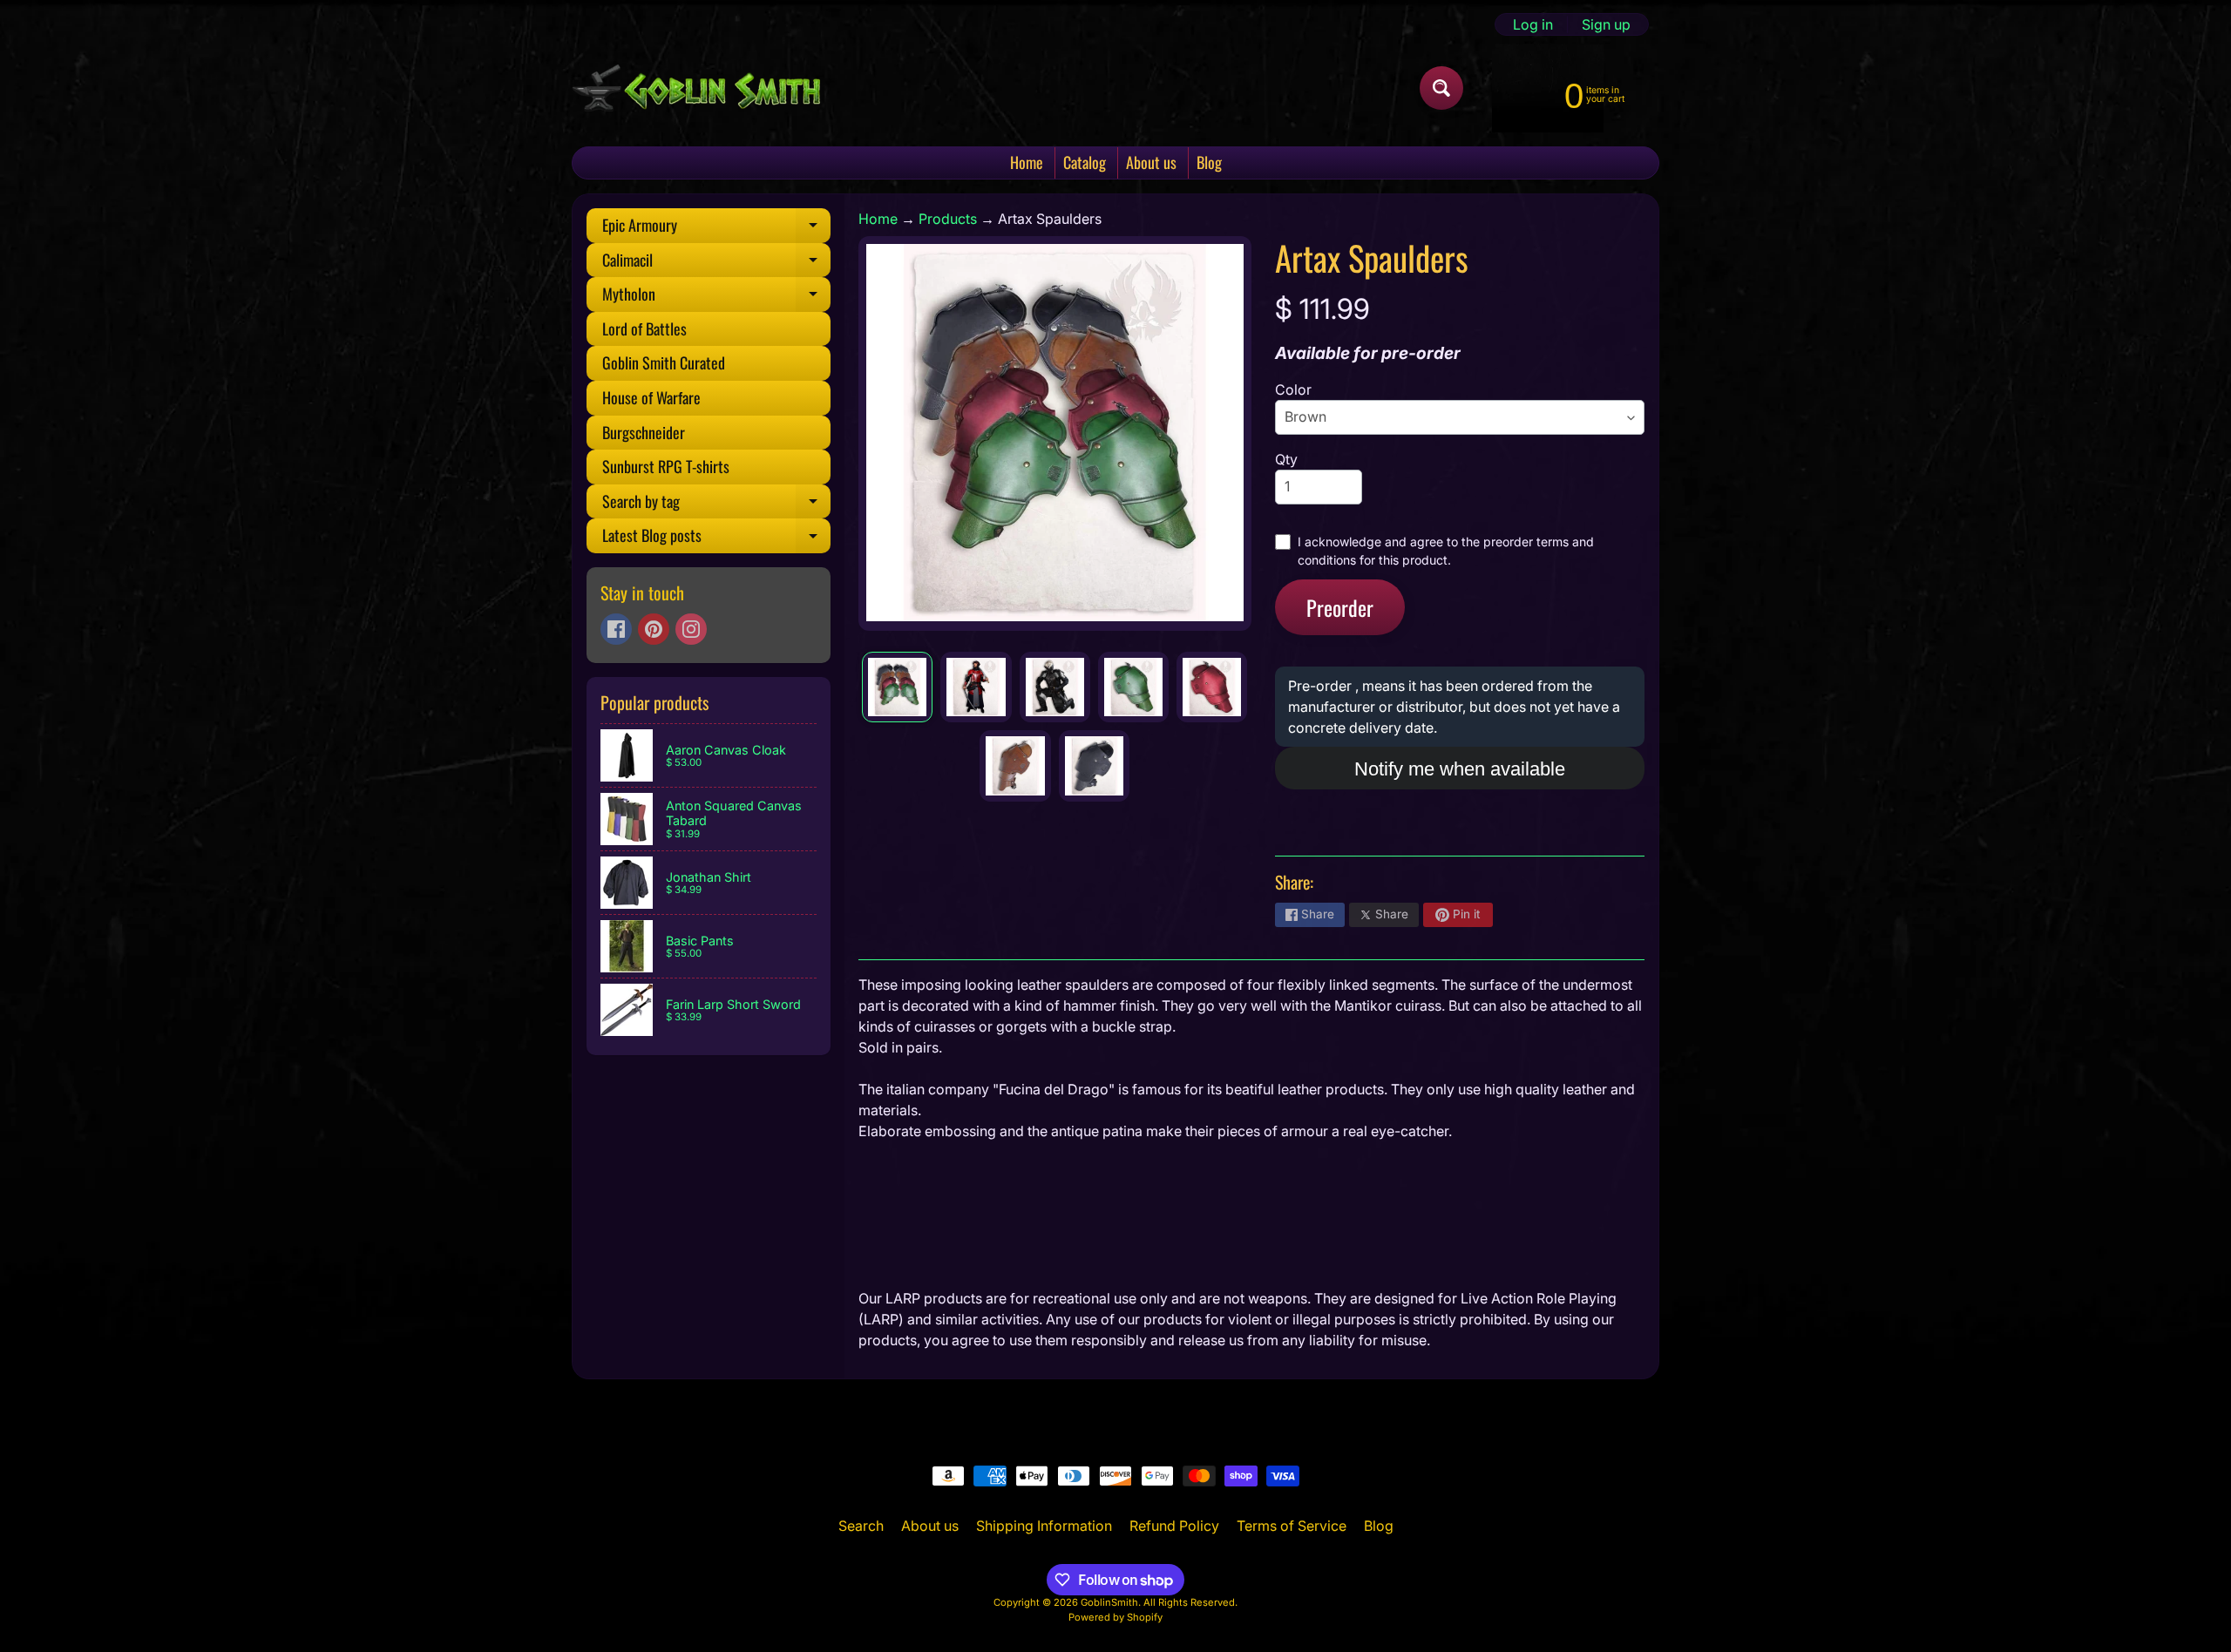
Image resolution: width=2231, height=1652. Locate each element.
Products (948, 219)
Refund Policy (1174, 1526)
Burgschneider (644, 432)
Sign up (1606, 24)
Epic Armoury (716, 228)
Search (861, 1526)
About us (1151, 162)
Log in (1533, 24)
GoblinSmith (1109, 1602)
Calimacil (716, 263)
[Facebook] (616, 629)
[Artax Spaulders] (897, 687)
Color (1293, 389)
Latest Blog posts (716, 538)
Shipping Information (1044, 1526)
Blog (1209, 162)
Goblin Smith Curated (664, 362)
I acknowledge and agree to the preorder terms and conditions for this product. (1446, 551)
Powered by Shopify (1115, 1617)
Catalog (1085, 162)
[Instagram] (691, 629)
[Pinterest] (654, 629)
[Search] (1441, 88)
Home (1027, 162)
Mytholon (716, 297)
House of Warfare (651, 397)
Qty (1286, 459)
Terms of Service (1292, 1526)
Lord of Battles (644, 328)
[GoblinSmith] (696, 88)
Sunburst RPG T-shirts (666, 466)
